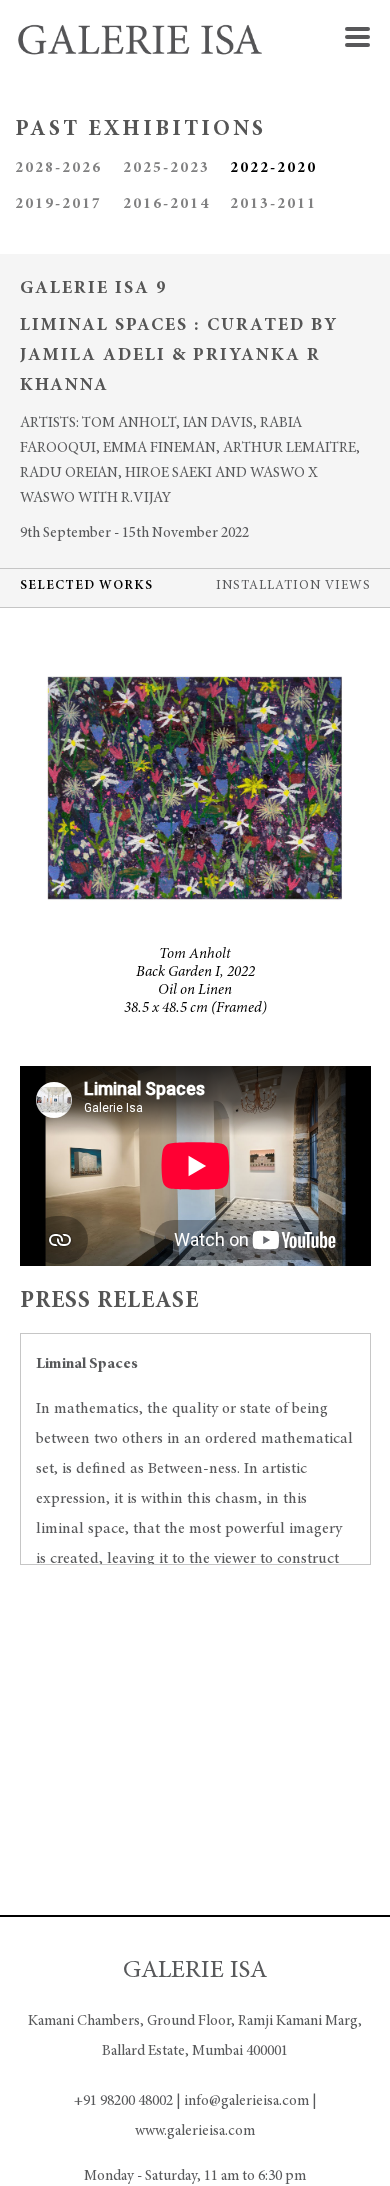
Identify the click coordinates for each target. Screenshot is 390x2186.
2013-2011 (273, 204)
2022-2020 (273, 168)
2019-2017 (58, 204)
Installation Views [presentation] (293, 586)
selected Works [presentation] (86, 586)
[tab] (86, 588)
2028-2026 (58, 168)
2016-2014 (166, 204)
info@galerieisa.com (246, 2101)
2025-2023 (166, 168)
